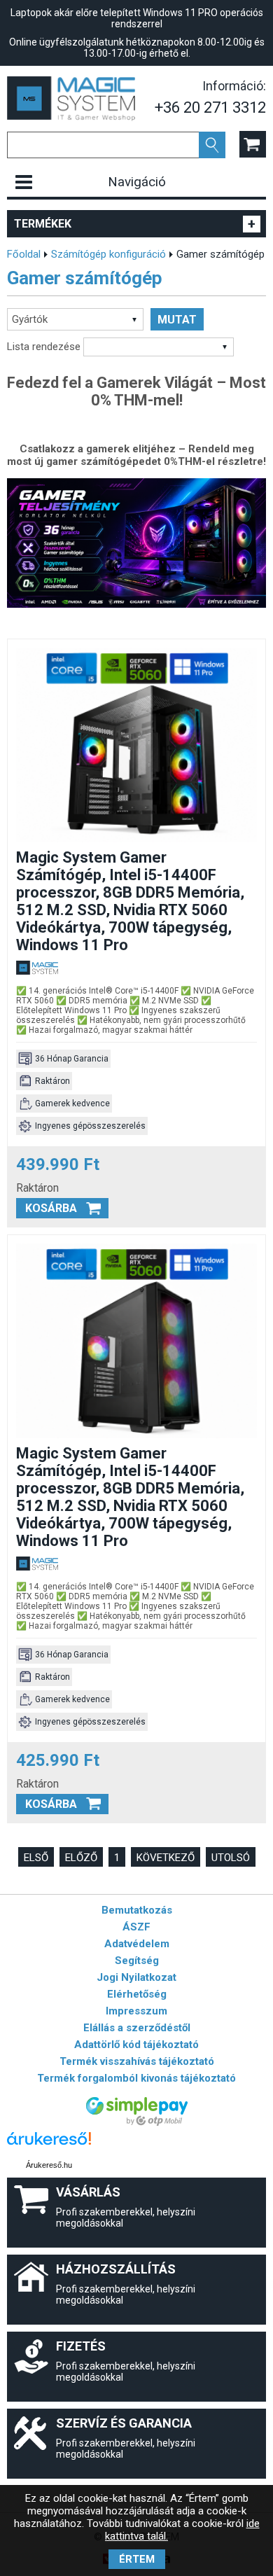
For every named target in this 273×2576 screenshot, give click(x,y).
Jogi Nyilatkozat (136, 1977)
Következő (166, 1858)
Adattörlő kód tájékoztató (136, 2045)
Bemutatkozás (137, 1910)
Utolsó (231, 1858)
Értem (137, 2559)
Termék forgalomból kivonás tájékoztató (136, 2078)
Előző (81, 1858)
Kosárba (51, 1208)
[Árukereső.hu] (49, 2145)
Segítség (137, 1961)
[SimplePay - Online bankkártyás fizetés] (137, 2122)
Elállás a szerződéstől (137, 2028)
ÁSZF (136, 1927)
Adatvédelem (137, 1944)
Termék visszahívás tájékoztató (137, 2061)
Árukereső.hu (49, 2165)
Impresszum (136, 2011)
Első (36, 1858)
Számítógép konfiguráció (108, 254)
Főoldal (24, 254)
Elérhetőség (137, 1994)
